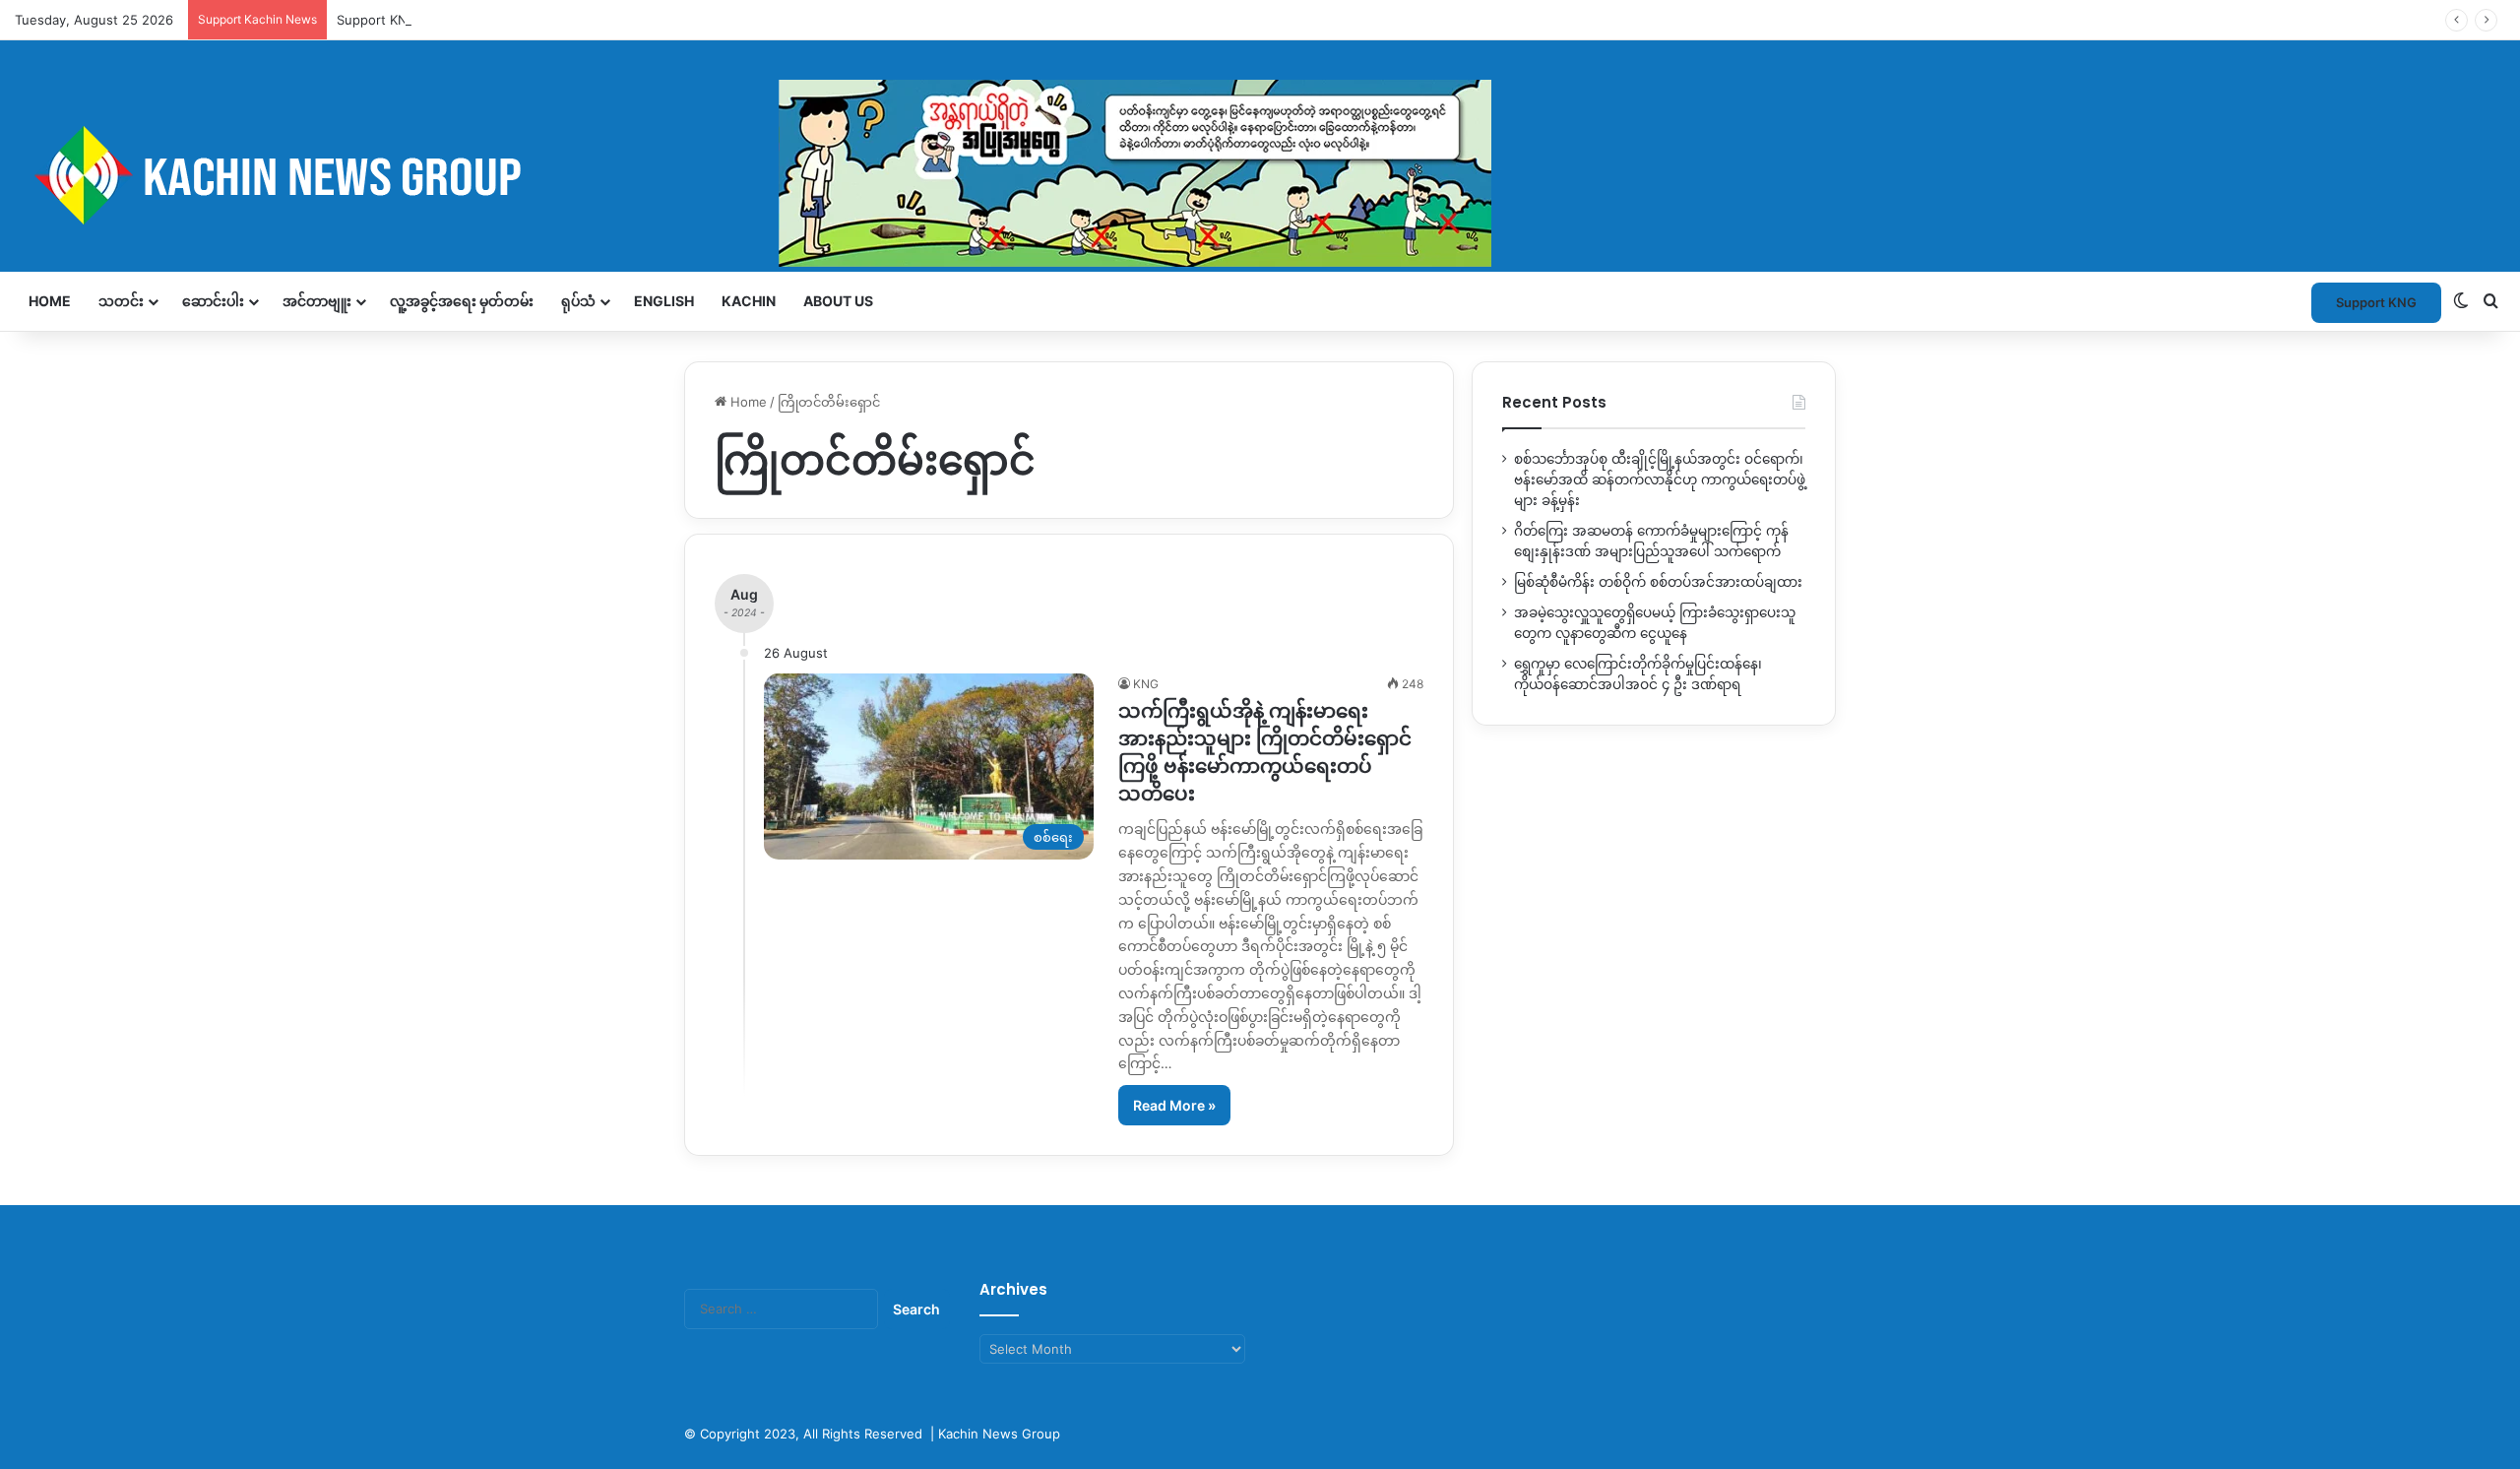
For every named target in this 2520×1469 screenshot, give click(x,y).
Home (50, 301)
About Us (838, 301)
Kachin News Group (999, 1434)
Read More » (1174, 1105)
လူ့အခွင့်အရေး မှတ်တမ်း (462, 301)
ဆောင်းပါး (213, 301)
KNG (1146, 684)
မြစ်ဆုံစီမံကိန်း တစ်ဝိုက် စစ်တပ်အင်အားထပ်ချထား (1658, 582)
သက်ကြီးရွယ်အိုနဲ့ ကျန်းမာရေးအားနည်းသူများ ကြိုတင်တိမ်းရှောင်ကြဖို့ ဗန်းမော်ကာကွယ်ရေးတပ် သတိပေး (1265, 752)
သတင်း (121, 301)
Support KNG (377, 20)
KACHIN (749, 301)
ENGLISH (664, 301)
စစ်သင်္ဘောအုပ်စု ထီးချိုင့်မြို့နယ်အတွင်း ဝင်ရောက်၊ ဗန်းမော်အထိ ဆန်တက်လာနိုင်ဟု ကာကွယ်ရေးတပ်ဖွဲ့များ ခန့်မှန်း (1660, 479)
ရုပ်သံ (578, 301)
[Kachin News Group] (753, 175)
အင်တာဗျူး (317, 301)
